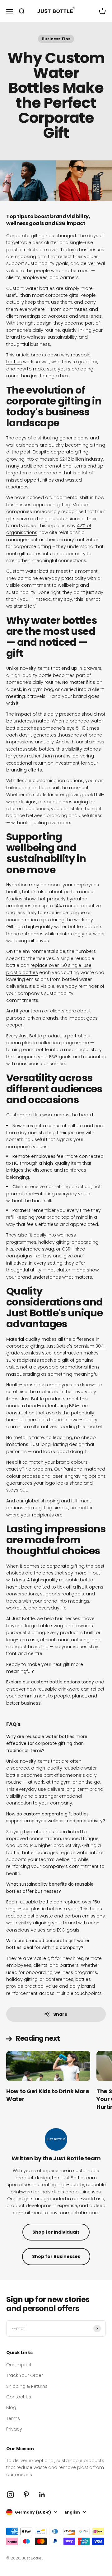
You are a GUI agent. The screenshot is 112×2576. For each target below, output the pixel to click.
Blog (11, 2407)
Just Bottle (30, 1036)
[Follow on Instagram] (10, 2495)
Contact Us (19, 2397)
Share (60, 2014)
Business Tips (56, 39)
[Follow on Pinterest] (26, 2495)
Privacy (14, 2429)
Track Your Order (25, 2375)
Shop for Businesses (56, 2256)
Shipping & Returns (27, 2386)
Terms (13, 2418)
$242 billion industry (81, 459)
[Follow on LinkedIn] (42, 2495)
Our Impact (19, 2365)
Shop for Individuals (56, 2232)
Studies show (21, 899)
